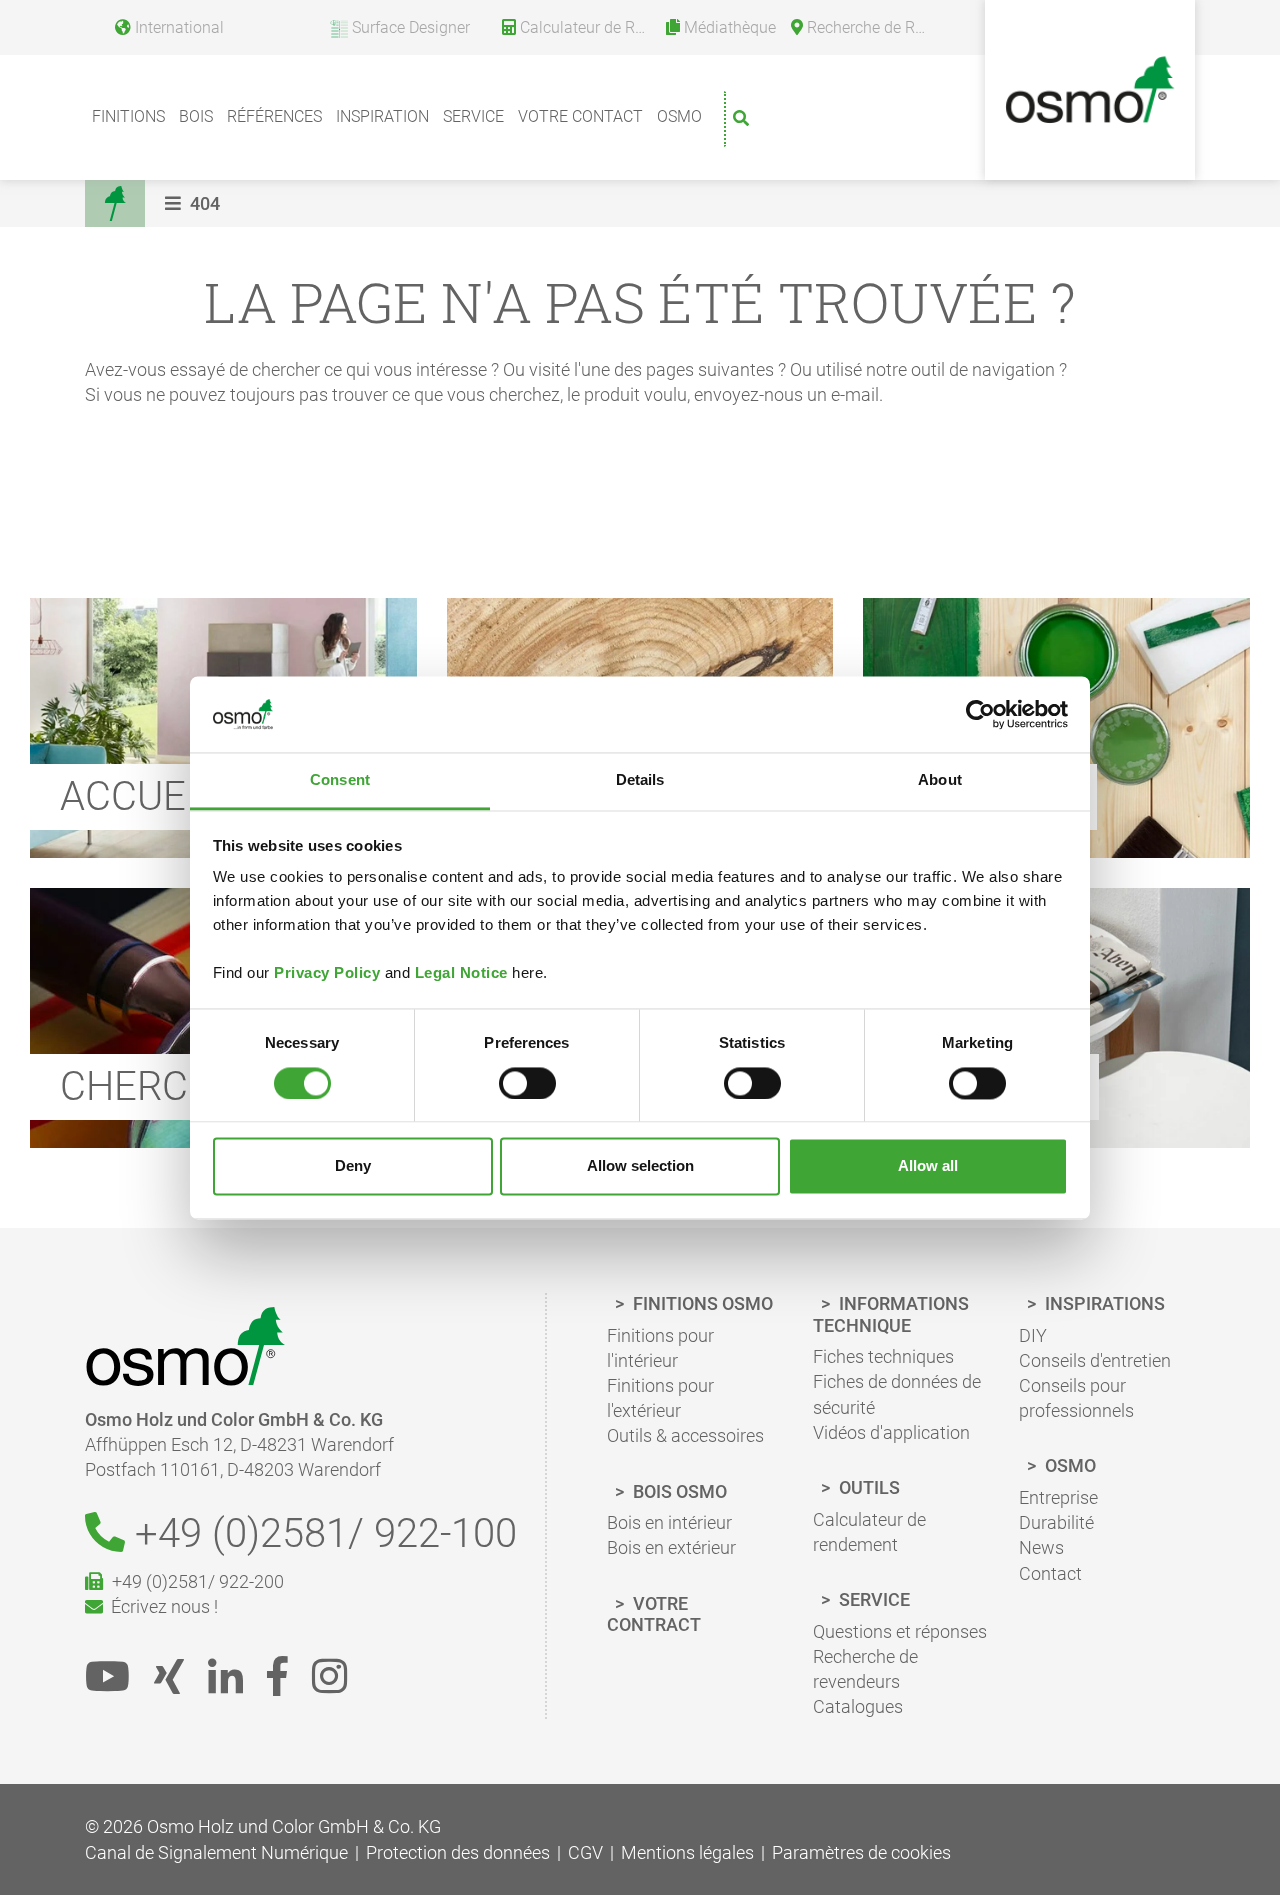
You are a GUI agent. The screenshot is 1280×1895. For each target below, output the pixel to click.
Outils (867, 1487)
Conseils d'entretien (1095, 1360)
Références (274, 116)
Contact (1050, 1573)
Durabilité (1056, 1522)
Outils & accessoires (685, 1435)
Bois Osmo (678, 1491)
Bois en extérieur (671, 1547)
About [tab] (940, 780)
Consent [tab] (340, 780)
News (1041, 1547)
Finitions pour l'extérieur (660, 1398)
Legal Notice (461, 973)
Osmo (679, 116)
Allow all (928, 1166)
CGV (585, 1852)
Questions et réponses (900, 1631)
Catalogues (858, 1706)
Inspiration (382, 116)
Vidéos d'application (891, 1432)
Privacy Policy (327, 973)
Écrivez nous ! (160, 1606)
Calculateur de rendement (869, 1532)
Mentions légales (687, 1852)
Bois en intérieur (669, 1522)
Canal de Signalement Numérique (216, 1852)
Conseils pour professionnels (1076, 1398)
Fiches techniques (883, 1356)
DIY (1033, 1335)
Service (473, 116)
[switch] (527, 1083)
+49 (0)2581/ (321, 1533)
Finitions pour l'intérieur (660, 1348)
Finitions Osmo (701, 1303)
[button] (195, 203)
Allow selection (640, 1166)
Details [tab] (640, 780)
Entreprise (1058, 1497)
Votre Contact (580, 116)
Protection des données (458, 1852)
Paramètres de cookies (861, 1852)
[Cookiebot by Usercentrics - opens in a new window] (980, 714)
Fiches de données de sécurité (897, 1394)
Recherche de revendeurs (865, 1669)
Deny (353, 1166)
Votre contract (654, 1614)
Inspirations (1103, 1303)
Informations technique (891, 1314)
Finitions (128, 116)
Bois (196, 116)
